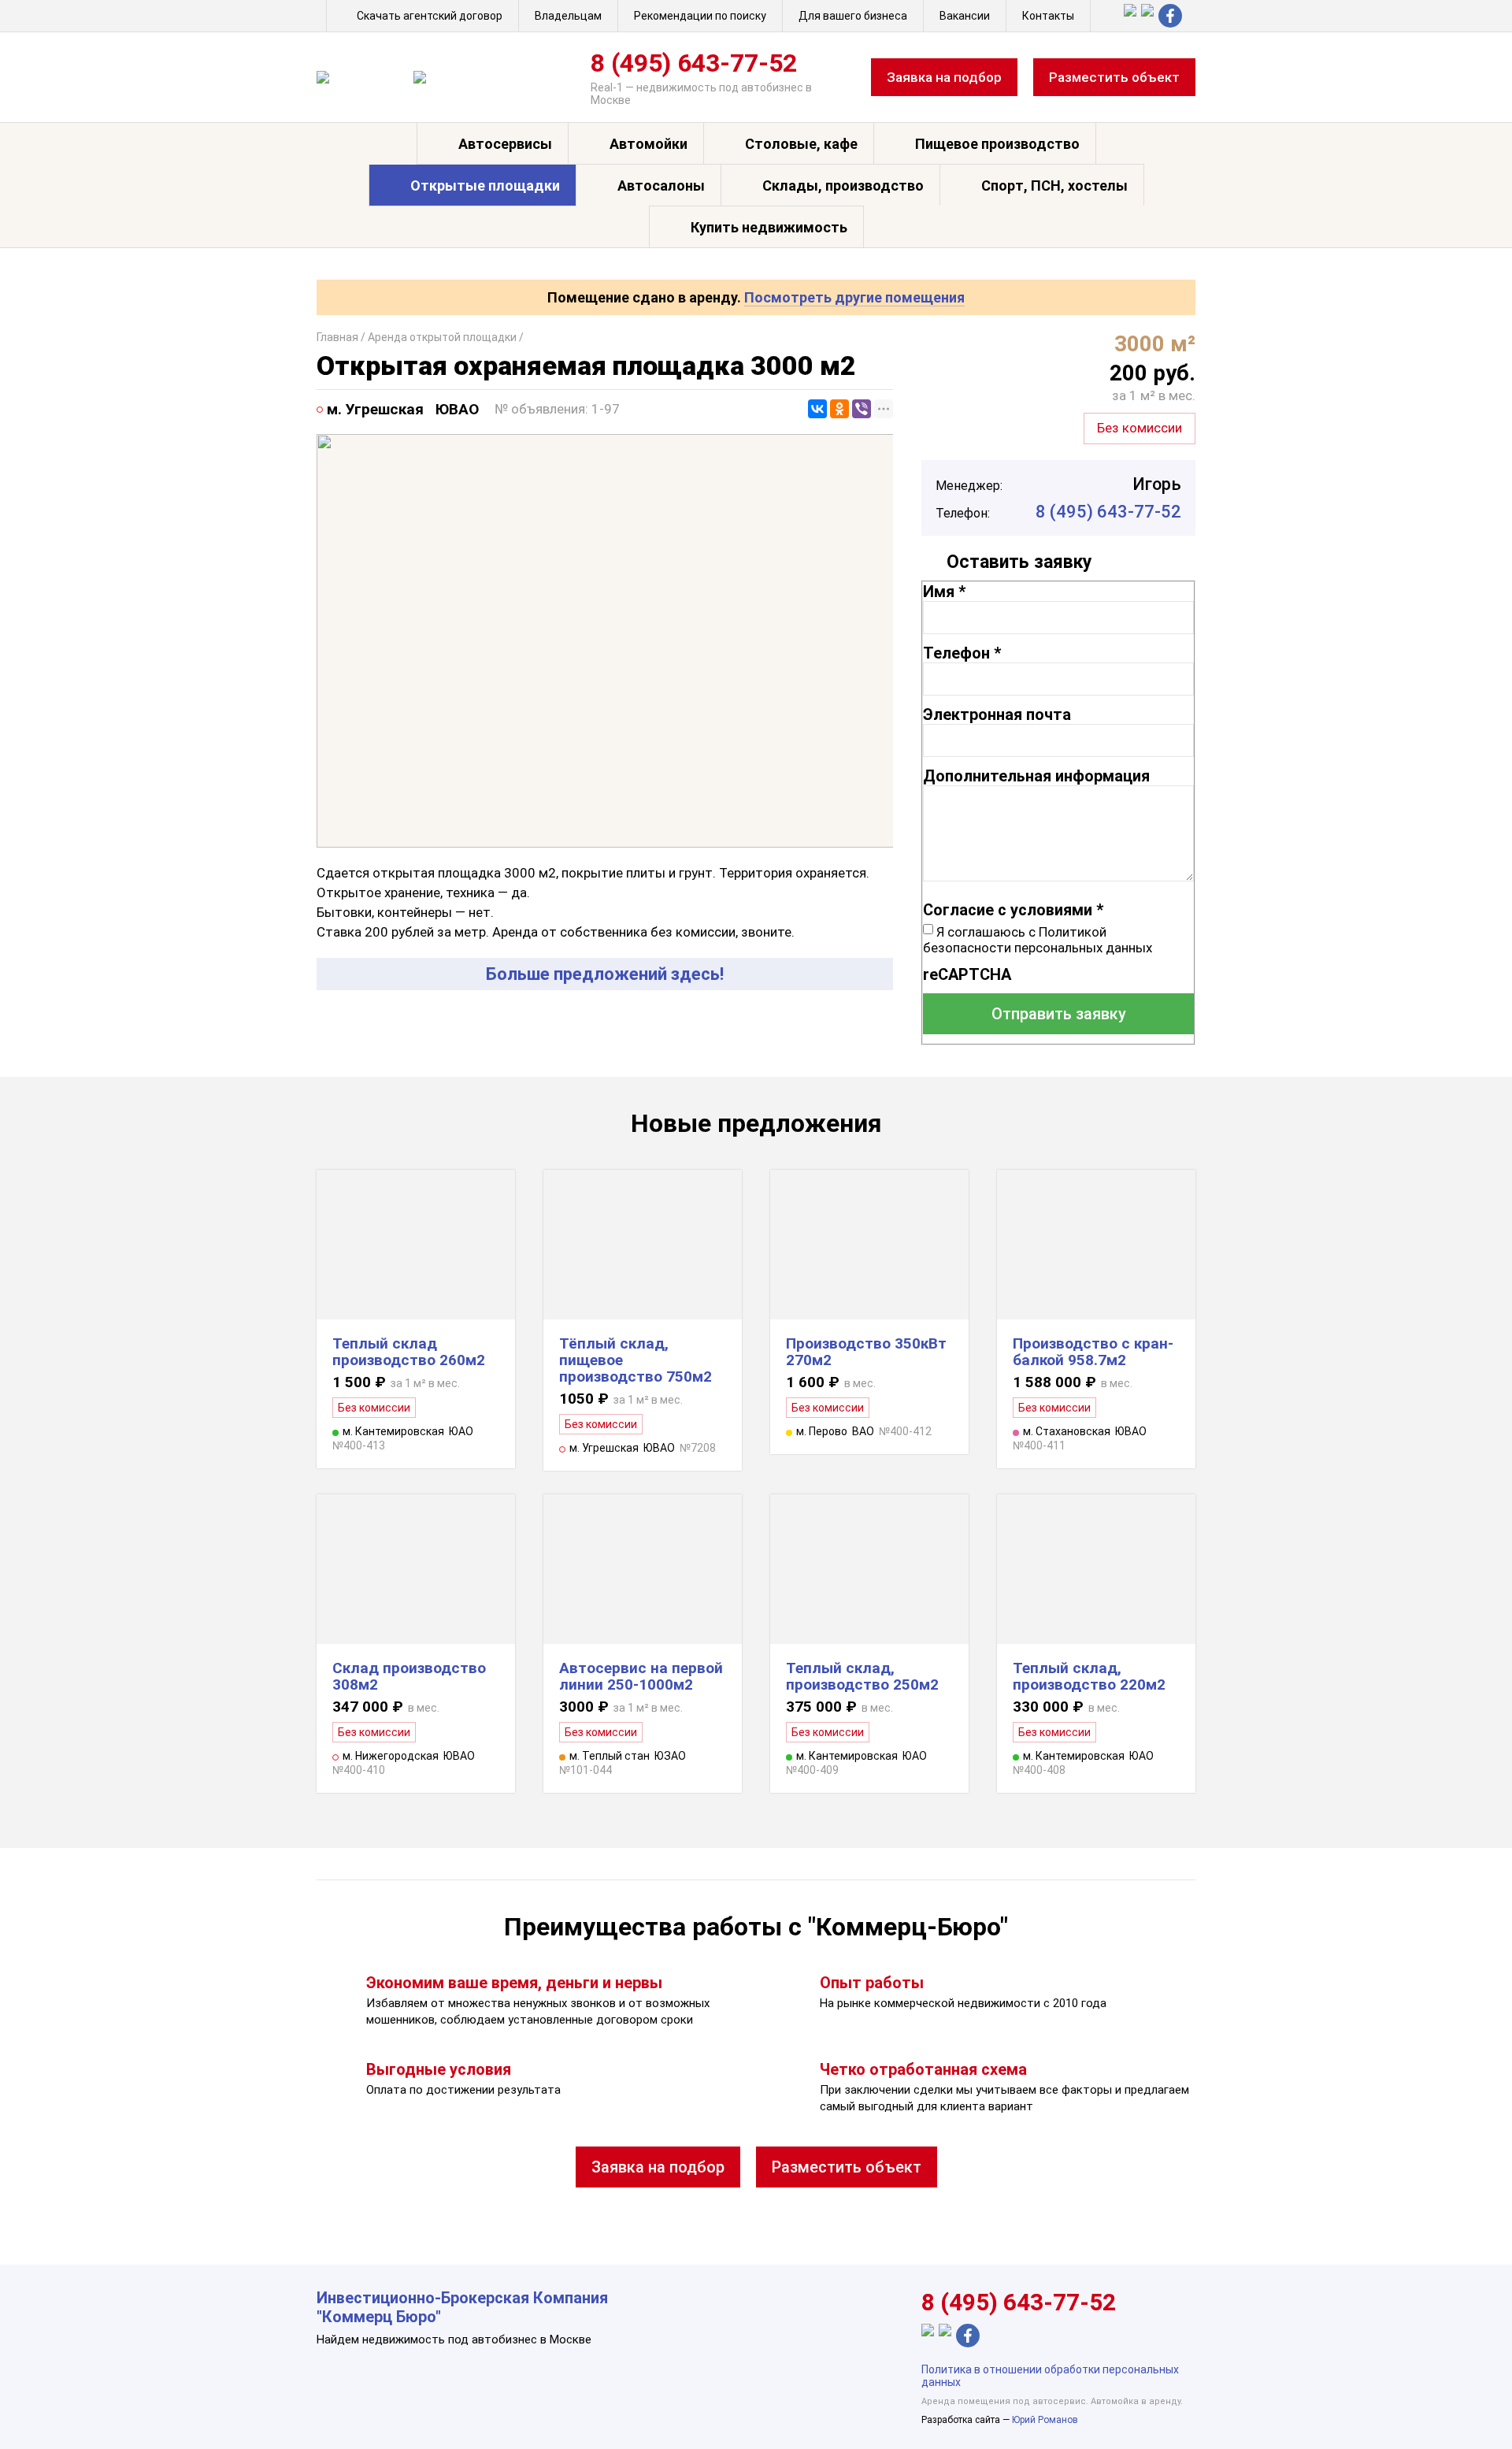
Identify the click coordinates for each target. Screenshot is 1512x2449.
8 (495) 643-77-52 (694, 63)
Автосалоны (661, 186)
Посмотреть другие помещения (854, 297)
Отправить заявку (1059, 1014)
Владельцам (568, 16)
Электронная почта (997, 714)
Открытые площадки (485, 186)
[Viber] (862, 409)
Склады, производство (843, 186)
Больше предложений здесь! (605, 974)
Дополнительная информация (1036, 776)
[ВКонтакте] (817, 409)
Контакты (1048, 16)
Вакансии (965, 16)
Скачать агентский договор (430, 16)
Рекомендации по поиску (700, 16)
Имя (944, 592)
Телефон (962, 653)
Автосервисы (505, 144)
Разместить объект (1114, 77)
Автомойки (649, 144)
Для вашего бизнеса (853, 16)
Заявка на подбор (944, 77)
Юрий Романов (1045, 2420)
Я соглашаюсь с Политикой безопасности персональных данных (1038, 940)
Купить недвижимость (769, 227)
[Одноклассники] (839, 409)
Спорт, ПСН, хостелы (1054, 186)
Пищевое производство (997, 144)
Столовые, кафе (801, 144)
